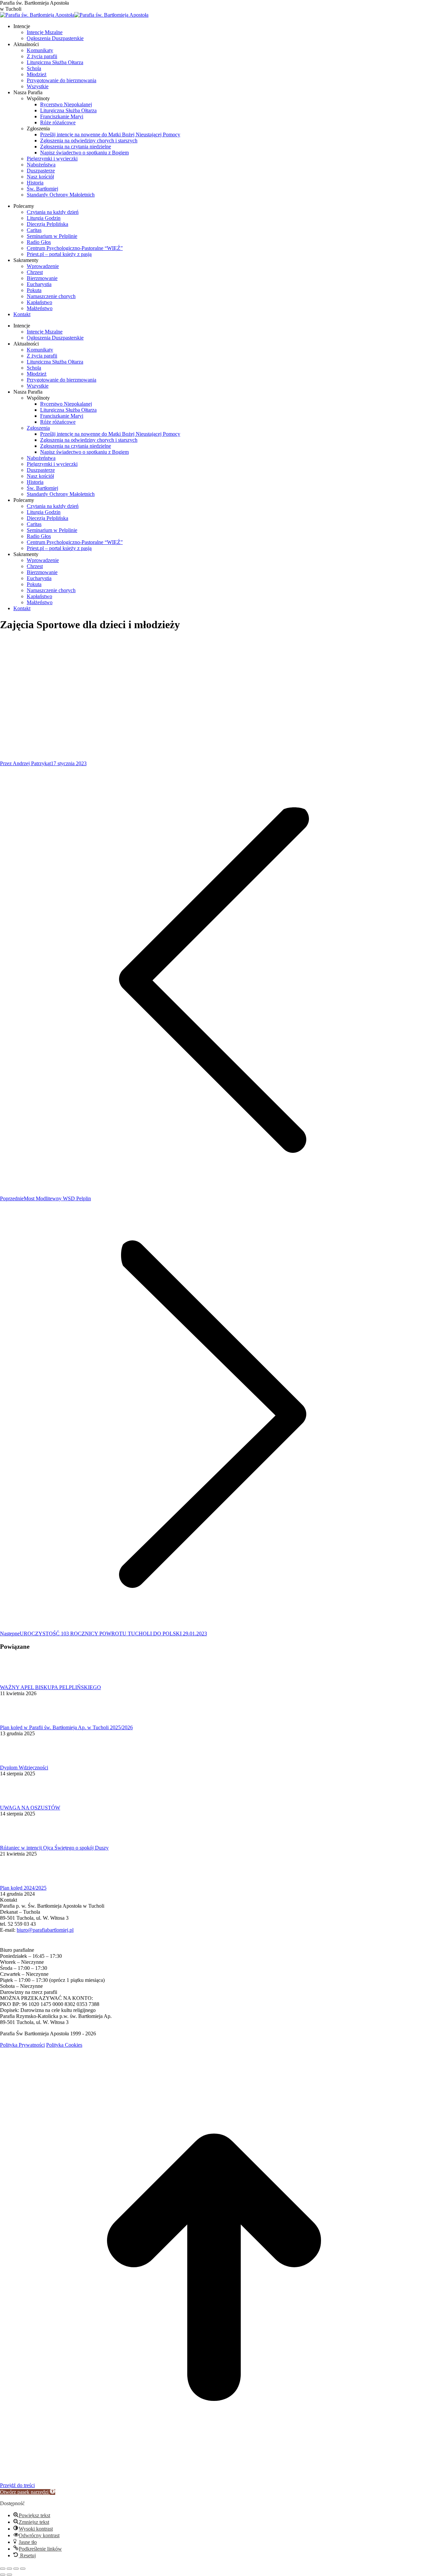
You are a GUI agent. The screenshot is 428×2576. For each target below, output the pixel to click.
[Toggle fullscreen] (16, 2569)
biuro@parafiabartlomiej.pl (45, 1930)
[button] (28, 2492)
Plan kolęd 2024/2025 (23, 1888)
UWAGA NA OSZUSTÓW (30, 1808)
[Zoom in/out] (23, 2569)
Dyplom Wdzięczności (24, 1768)
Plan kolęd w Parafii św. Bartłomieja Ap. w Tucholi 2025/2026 (66, 1727)
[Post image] (18, 1681)
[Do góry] (214, 2479)
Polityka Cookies (64, 2045)
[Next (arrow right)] (9, 2575)
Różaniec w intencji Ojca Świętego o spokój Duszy (54, 1848)
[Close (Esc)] (3, 2569)
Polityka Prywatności (22, 2045)
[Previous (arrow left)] (3, 2575)
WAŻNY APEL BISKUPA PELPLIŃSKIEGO (50, 1687)
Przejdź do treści (17, 2485)
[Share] (9, 2569)
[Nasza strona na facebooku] (3, 1944)
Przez (25, 763)
